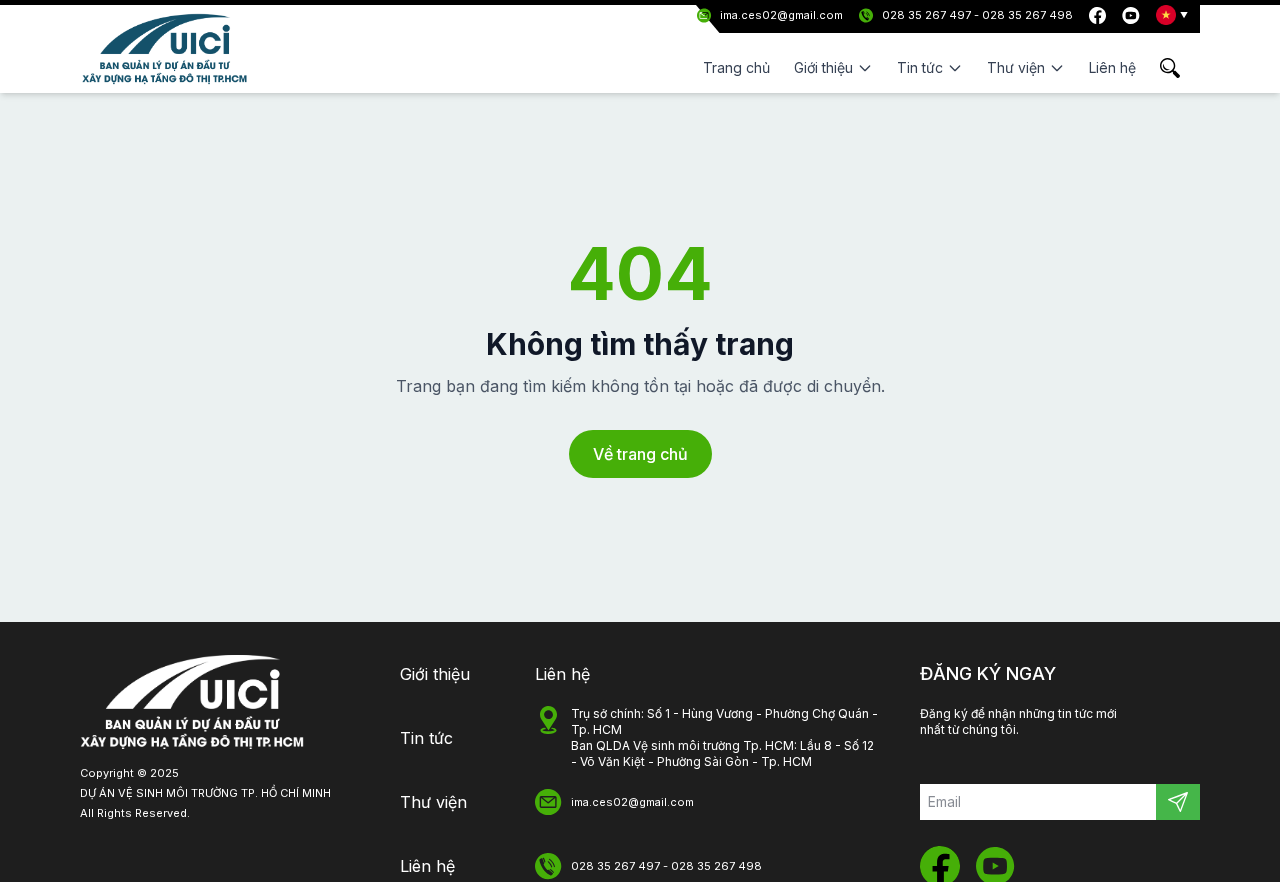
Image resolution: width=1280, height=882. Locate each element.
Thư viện (433, 802)
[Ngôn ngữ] (1172, 15)
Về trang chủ (640, 454)
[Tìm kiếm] (1180, 68)
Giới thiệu (435, 674)
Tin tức (426, 738)
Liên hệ (1112, 67)
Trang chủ (736, 67)
